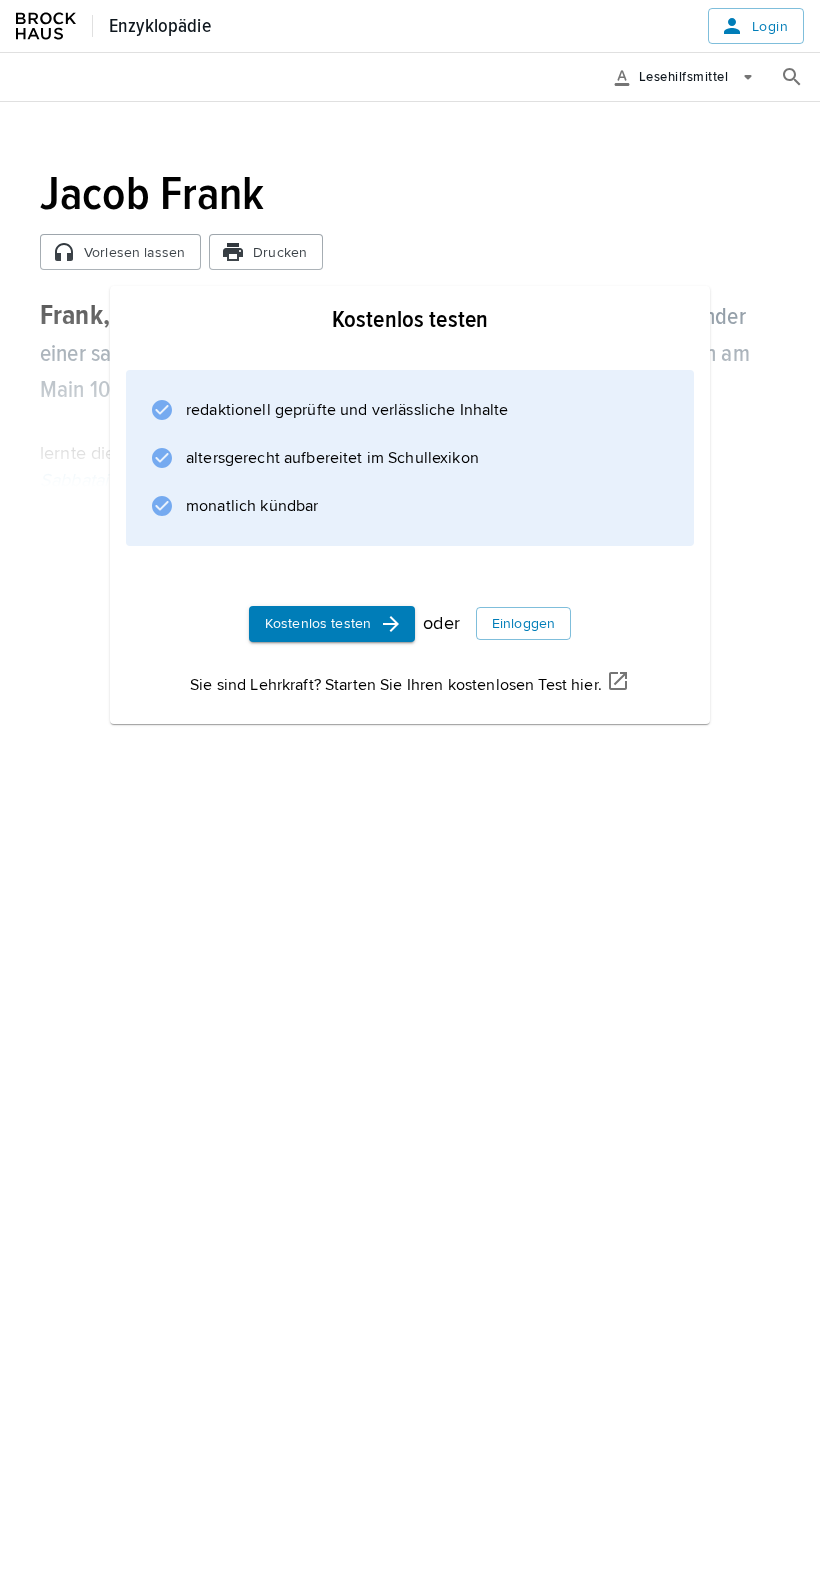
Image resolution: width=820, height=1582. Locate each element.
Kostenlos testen (318, 623)
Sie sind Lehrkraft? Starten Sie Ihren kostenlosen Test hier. (396, 685)
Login (770, 26)
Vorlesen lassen (134, 252)
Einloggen (523, 623)
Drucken (280, 252)
